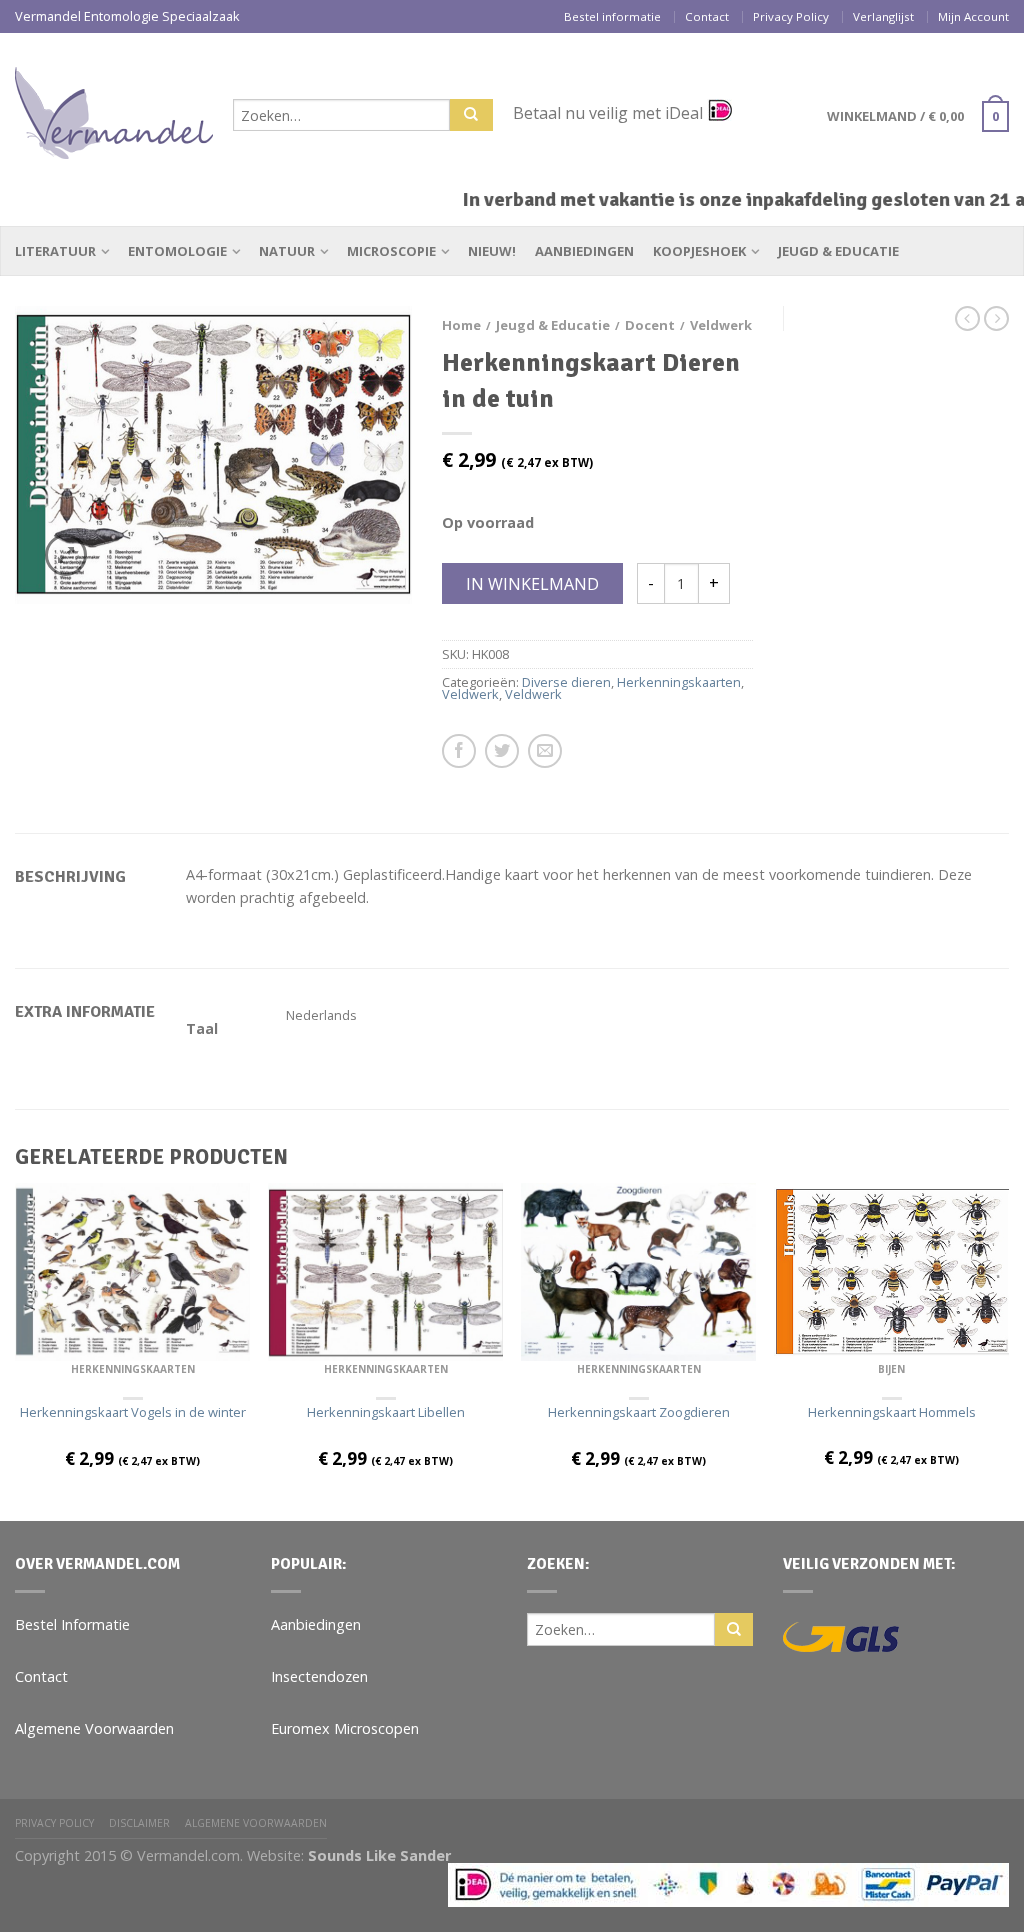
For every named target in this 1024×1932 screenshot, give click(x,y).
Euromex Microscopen (345, 1728)
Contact (707, 16)
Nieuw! (492, 251)
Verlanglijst (883, 16)
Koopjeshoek (699, 251)
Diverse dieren (566, 682)
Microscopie (391, 251)
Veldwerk (721, 325)
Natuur (287, 251)
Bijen (891, 1369)
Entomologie (177, 251)
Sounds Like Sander (379, 1855)
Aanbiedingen (584, 251)
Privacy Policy (791, 16)
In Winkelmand (532, 584)
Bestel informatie (612, 16)
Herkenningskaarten (679, 682)
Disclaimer (139, 1823)
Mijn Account (973, 16)
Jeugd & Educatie (838, 251)
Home (461, 325)
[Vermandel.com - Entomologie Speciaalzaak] (114, 108)
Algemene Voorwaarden (94, 1728)
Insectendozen (319, 1676)
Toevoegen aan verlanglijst (362, 356)
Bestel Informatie (72, 1624)
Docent (650, 325)
